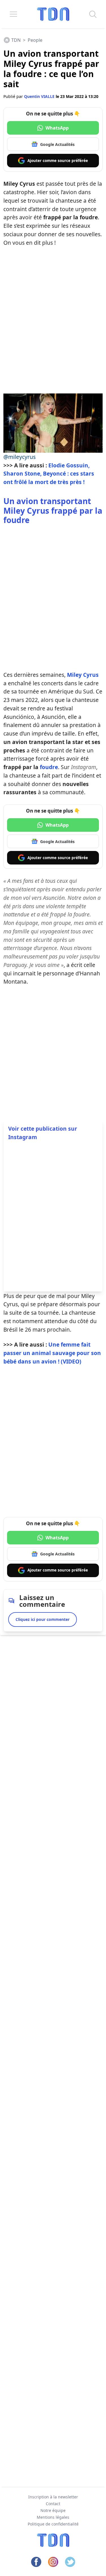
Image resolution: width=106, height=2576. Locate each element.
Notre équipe (53, 2510)
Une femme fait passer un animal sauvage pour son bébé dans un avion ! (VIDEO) (52, 1353)
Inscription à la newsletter (53, 2497)
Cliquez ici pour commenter (43, 1619)
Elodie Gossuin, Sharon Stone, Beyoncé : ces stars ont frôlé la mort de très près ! (49, 474)
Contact (53, 2504)
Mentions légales (53, 2517)
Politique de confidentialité (53, 2524)
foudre (49, 767)
